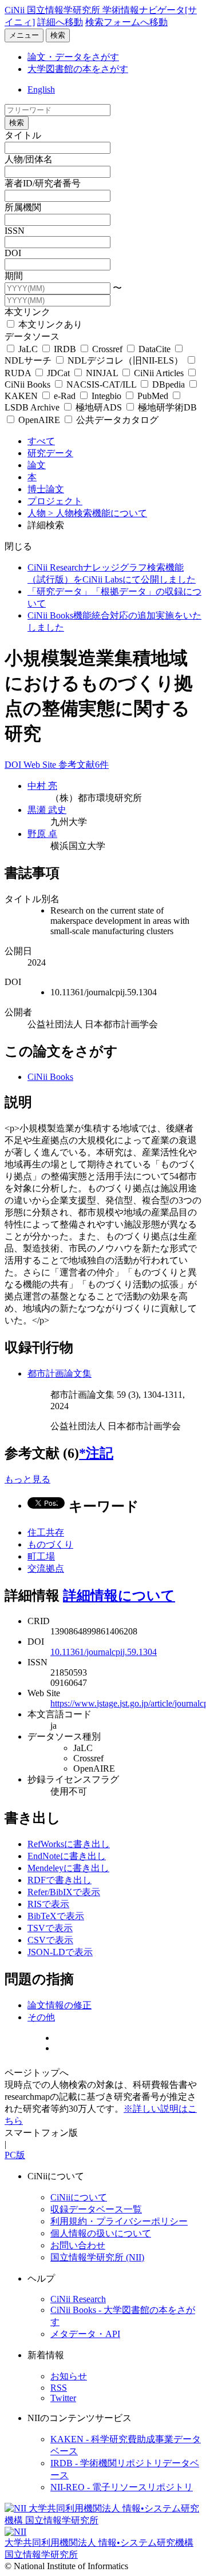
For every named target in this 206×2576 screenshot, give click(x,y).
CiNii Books (50, 1077)
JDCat (58, 373)
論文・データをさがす (73, 57)
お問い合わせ (78, 2245)
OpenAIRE (39, 420)
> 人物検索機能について (98, 513)
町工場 (41, 1556)
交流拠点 (46, 1568)
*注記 (96, 1453)
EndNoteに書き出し (67, 1856)
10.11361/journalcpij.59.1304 (104, 1652)
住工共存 (46, 1532)
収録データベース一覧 (96, 2209)
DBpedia (169, 384)
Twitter (63, 2398)
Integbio (106, 396)
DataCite (154, 349)
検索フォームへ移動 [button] (126, 22)
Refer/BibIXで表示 (64, 1892)
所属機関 (23, 207)
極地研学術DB (166, 407)
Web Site (41, 765)
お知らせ (69, 2376)
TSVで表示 (50, 1928)
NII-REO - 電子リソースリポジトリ (122, 2487)
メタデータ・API (85, 2334)
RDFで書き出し (60, 1880)
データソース (32, 336)
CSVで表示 (50, 1940)
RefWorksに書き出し (69, 1844)
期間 (14, 276)
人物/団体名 (29, 159)
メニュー (24, 35)
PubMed (153, 396)
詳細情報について (119, 1596)
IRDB (65, 349)
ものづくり (50, 1544)
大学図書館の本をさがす (78, 69)
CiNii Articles (159, 373)
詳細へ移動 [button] (60, 22)
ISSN (15, 231)
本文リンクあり (49, 324)
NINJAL (102, 373)
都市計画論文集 (60, 1373)
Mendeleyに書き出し (68, 1868)
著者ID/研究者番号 (43, 183)
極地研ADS (99, 407)
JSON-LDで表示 (60, 1952)
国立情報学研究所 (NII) (97, 2257)
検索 (58, 35)
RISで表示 (48, 1904)
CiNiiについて (79, 2197)
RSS (59, 2388)
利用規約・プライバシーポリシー (119, 2221)
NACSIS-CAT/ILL (101, 384)
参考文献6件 (84, 765)
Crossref (107, 349)
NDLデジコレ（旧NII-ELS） (125, 360)
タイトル (23, 135)
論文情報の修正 (60, 2005)
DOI (13, 253)
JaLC (28, 349)
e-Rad (65, 396)
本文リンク (27, 312)
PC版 (15, 2155)
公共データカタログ (116, 420)
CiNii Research (78, 2299)
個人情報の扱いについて (101, 2233)
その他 (41, 2017)
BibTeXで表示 (56, 1916)
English (41, 89)
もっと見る (27, 1479)
